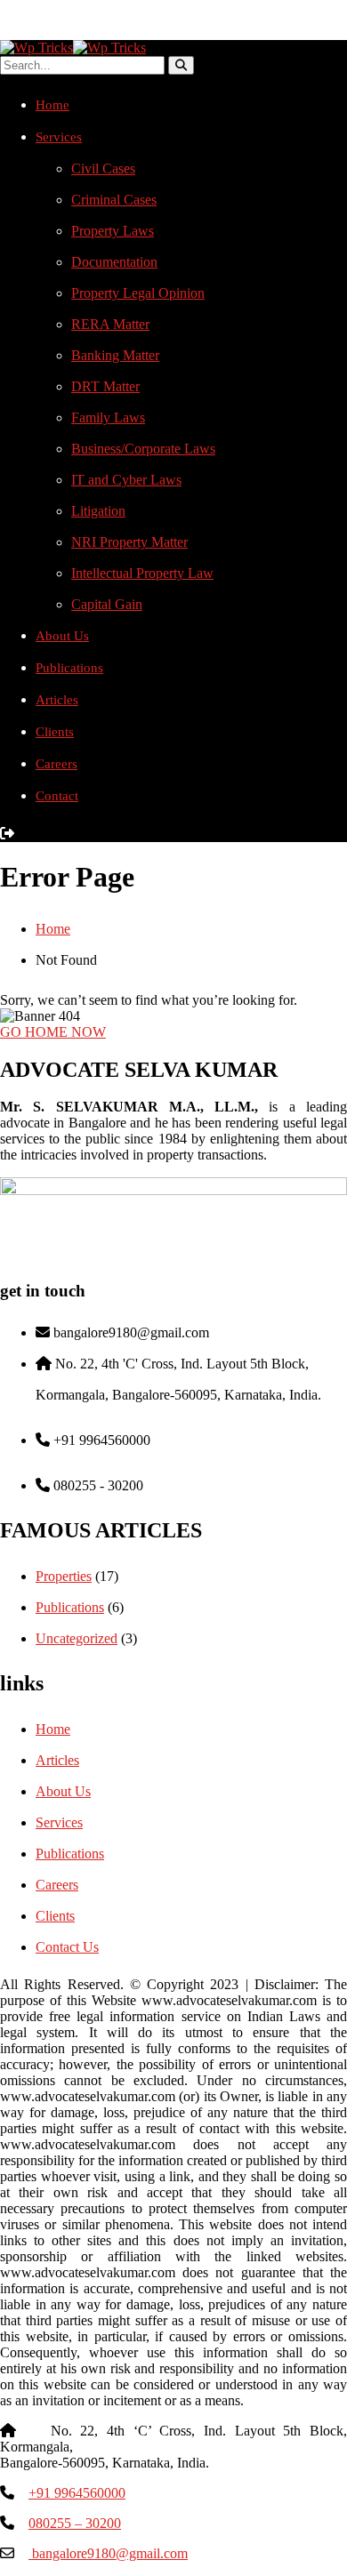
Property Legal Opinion (138, 293)
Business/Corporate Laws (143, 449)
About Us (62, 636)
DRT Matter (105, 386)
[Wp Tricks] (36, 48)
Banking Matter (115, 355)
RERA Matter (110, 324)
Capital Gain (107, 604)
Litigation (98, 511)
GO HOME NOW (53, 1032)
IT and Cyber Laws (126, 480)
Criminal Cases (114, 200)
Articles (57, 700)
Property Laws (113, 231)
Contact (57, 796)
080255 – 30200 (75, 2523)
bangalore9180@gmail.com (108, 2553)
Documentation (114, 262)
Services (59, 137)
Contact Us (67, 1947)
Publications (69, 668)
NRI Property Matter (129, 542)
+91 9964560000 (77, 2493)
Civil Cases (103, 169)
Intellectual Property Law (142, 573)
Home (52, 105)
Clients (55, 732)
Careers (56, 764)
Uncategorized (77, 1638)
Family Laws (108, 417)
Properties (64, 1576)
